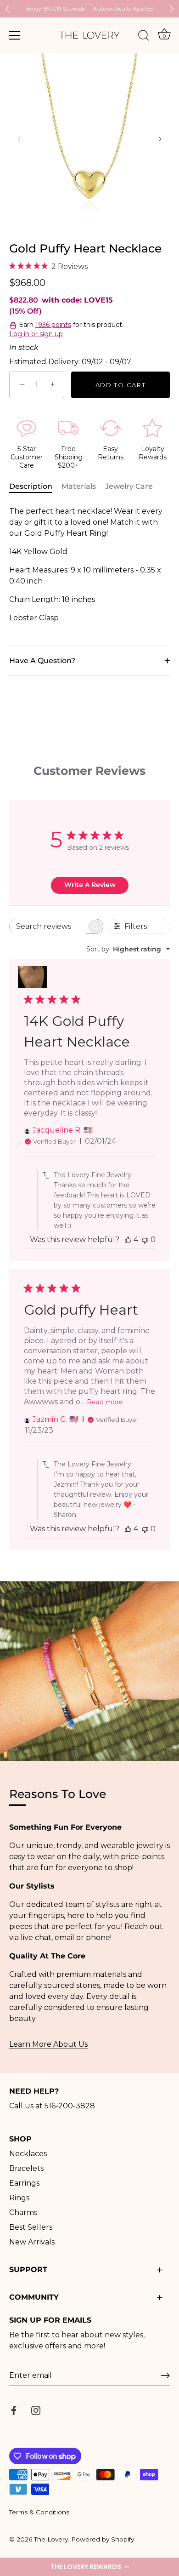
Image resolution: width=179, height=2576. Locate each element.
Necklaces (28, 2154)
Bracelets (26, 2168)
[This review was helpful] (128, 1239)
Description (31, 486)
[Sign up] (165, 2376)
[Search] (144, 37)
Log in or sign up (36, 334)
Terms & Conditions (39, 2512)
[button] (89, 2567)
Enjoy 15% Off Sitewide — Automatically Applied (89, 9)
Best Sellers (31, 2227)
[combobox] (128, 949)
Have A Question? (42, 661)
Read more (105, 1402)
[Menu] (15, 35)
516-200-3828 (70, 2106)
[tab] (35, 487)
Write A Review (90, 885)
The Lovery (51, 2539)
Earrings (24, 2183)
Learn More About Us (48, 2044)
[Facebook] (14, 2410)
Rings (19, 2198)
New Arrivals (32, 2242)
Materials (79, 486)
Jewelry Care (129, 486)
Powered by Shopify (103, 2539)
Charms (23, 2212)
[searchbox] (48, 926)
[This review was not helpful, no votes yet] (145, 1239)
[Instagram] (36, 2410)
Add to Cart (121, 385)
